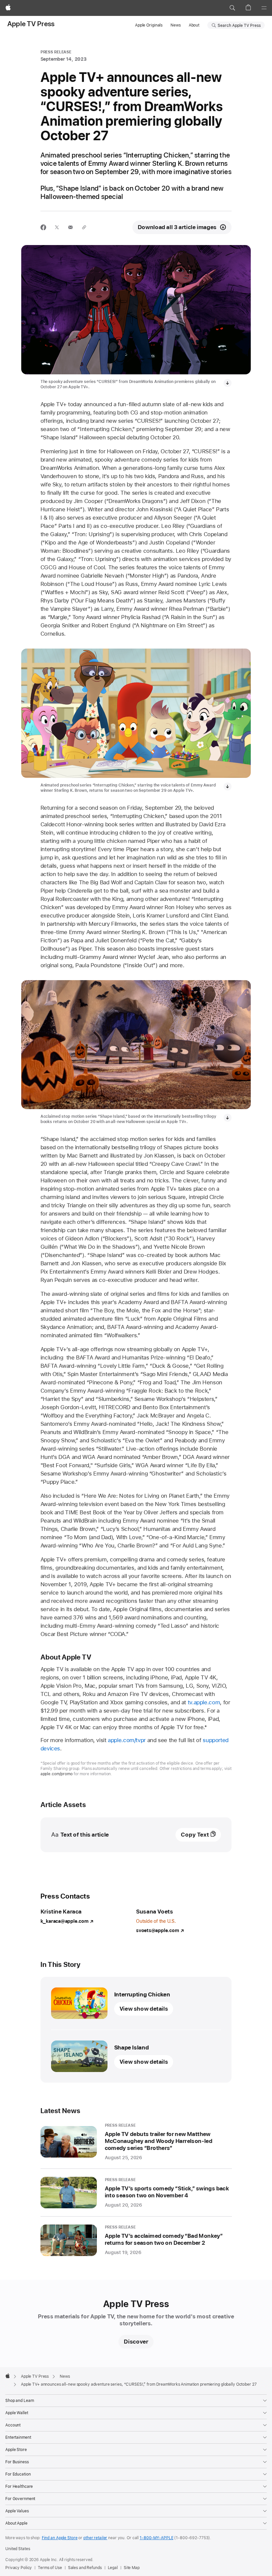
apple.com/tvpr (127, 1740)
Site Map (132, 2568)
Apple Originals (149, 25)
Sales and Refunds (85, 2568)
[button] (232, 8)
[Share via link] (84, 227)
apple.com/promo (57, 1774)
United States (18, 2549)
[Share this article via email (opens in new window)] (70, 227)
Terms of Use (50, 2568)
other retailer (95, 2538)
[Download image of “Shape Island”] (228, 1118)
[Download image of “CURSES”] (228, 383)
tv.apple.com (204, 1702)
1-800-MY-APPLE (156, 2538)
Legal (113, 2568)
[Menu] (264, 8)
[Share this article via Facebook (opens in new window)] (43, 227)
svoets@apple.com (157, 1930)
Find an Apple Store (60, 2538)
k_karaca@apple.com (65, 1921)
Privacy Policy (19, 2568)
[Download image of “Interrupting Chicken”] (228, 786)
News (176, 25)
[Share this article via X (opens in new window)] (57, 227)
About (194, 25)
